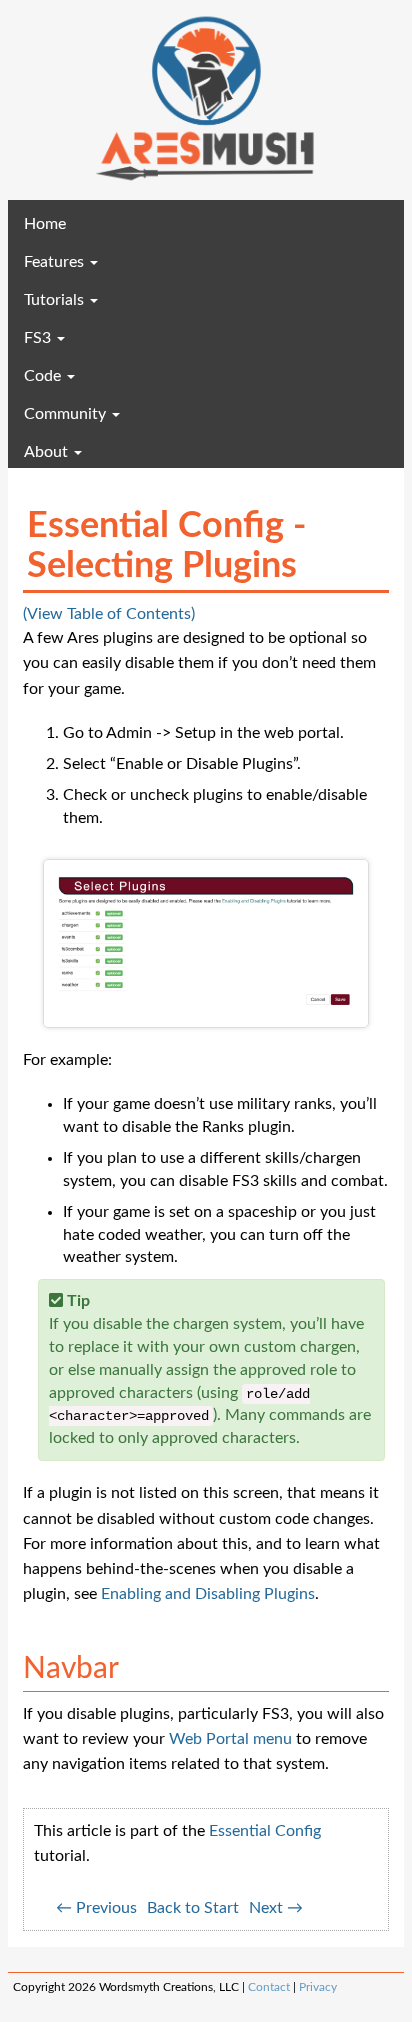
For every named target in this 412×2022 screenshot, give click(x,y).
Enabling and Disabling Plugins (208, 1594)
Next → (276, 1908)
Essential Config (265, 1831)
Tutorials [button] (56, 300)
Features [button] (56, 262)
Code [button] (44, 376)
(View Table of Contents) (109, 614)
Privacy (318, 1987)
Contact (269, 1987)
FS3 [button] (39, 338)
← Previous (96, 1908)
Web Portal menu (230, 1739)
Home (74, 223)
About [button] (48, 452)
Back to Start (193, 1908)
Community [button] (67, 414)
